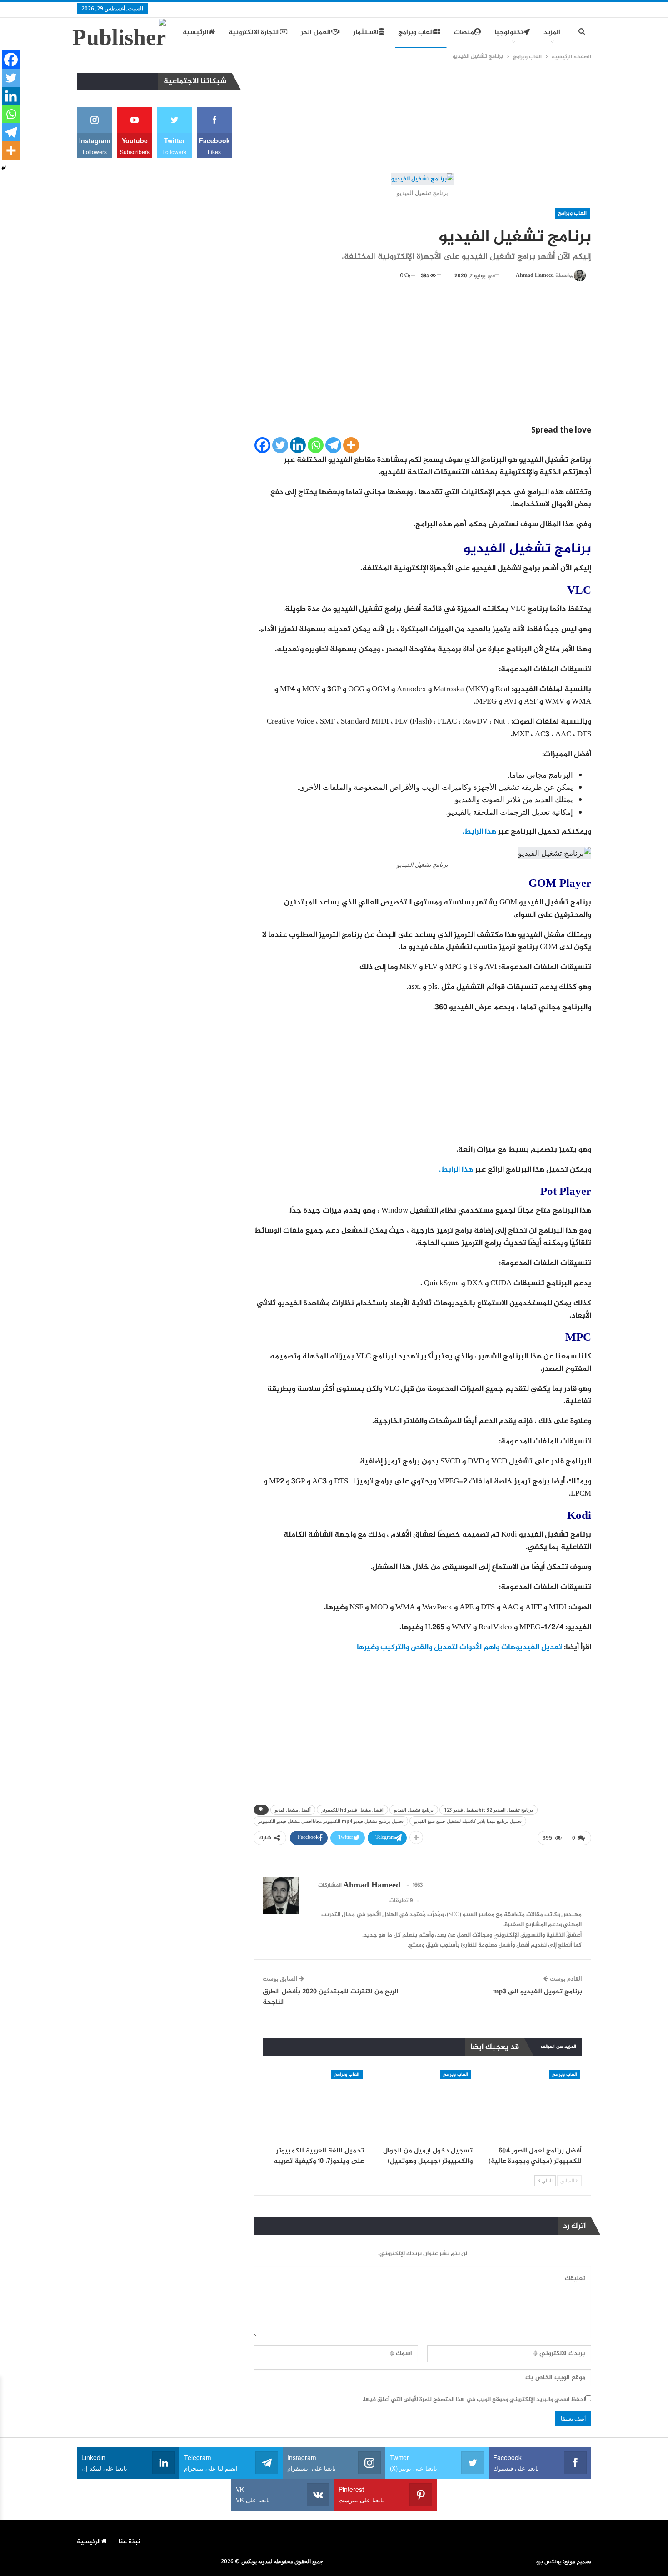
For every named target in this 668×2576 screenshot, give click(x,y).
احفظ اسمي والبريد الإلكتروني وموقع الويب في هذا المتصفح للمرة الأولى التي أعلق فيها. (474, 2400)
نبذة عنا (130, 2542)
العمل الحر (316, 32)
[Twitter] (280, 445)
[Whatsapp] (316, 445)
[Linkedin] (298, 445)
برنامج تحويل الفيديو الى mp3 (538, 1992)
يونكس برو (549, 2562)
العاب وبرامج (416, 32)
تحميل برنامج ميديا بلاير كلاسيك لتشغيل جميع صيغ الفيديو (468, 1821)
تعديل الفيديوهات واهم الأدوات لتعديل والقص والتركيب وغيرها (459, 1647)
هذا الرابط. (479, 832)
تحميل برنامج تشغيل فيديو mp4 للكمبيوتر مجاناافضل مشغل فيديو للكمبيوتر (331, 1821)
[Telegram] (333, 445)
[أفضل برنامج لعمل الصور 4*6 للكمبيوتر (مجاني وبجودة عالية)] (531, 2105)
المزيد (552, 32)
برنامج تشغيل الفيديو (414, 1810)
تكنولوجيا (509, 32)
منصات (464, 32)
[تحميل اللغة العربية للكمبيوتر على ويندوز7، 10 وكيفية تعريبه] (314, 2105)
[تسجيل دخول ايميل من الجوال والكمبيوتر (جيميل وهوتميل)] (423, 2105)
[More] (351, 445)
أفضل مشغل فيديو (293, 1810)
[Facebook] (262, 445)
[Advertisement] (423, 118)
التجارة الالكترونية (254, 32)
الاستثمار (366, 32)
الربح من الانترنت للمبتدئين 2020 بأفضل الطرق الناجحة (331, 1997)
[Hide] (4, 168)
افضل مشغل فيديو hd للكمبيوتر (352, 1810)
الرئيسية (196, 32)
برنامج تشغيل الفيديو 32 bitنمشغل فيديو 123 (489, 1810)
